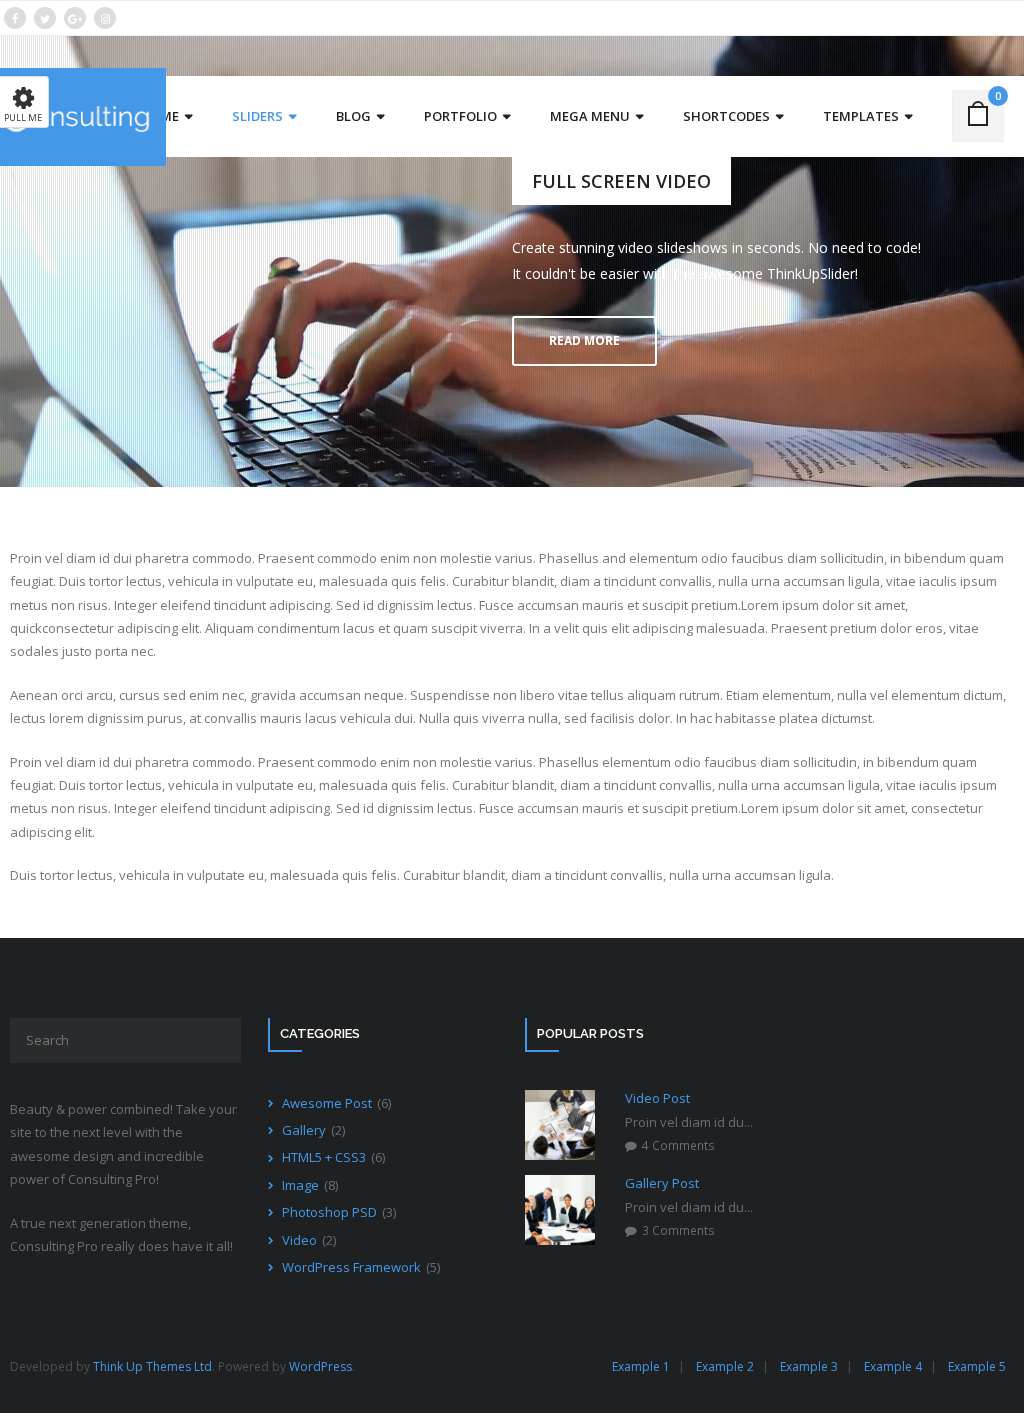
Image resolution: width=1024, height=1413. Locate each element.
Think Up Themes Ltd (152, 1366)
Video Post (657, 1098)
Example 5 (977, 1366)
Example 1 (641, 1366)
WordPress (320, 1366)
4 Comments (678, 1145)
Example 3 (809, 1366)
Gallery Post (662, 1183)
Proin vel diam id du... (689, 1122)
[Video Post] (560, 1125)
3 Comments (678, 1230)
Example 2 (725, 1366)
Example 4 (893, 1366)
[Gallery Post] (560, 1210)
